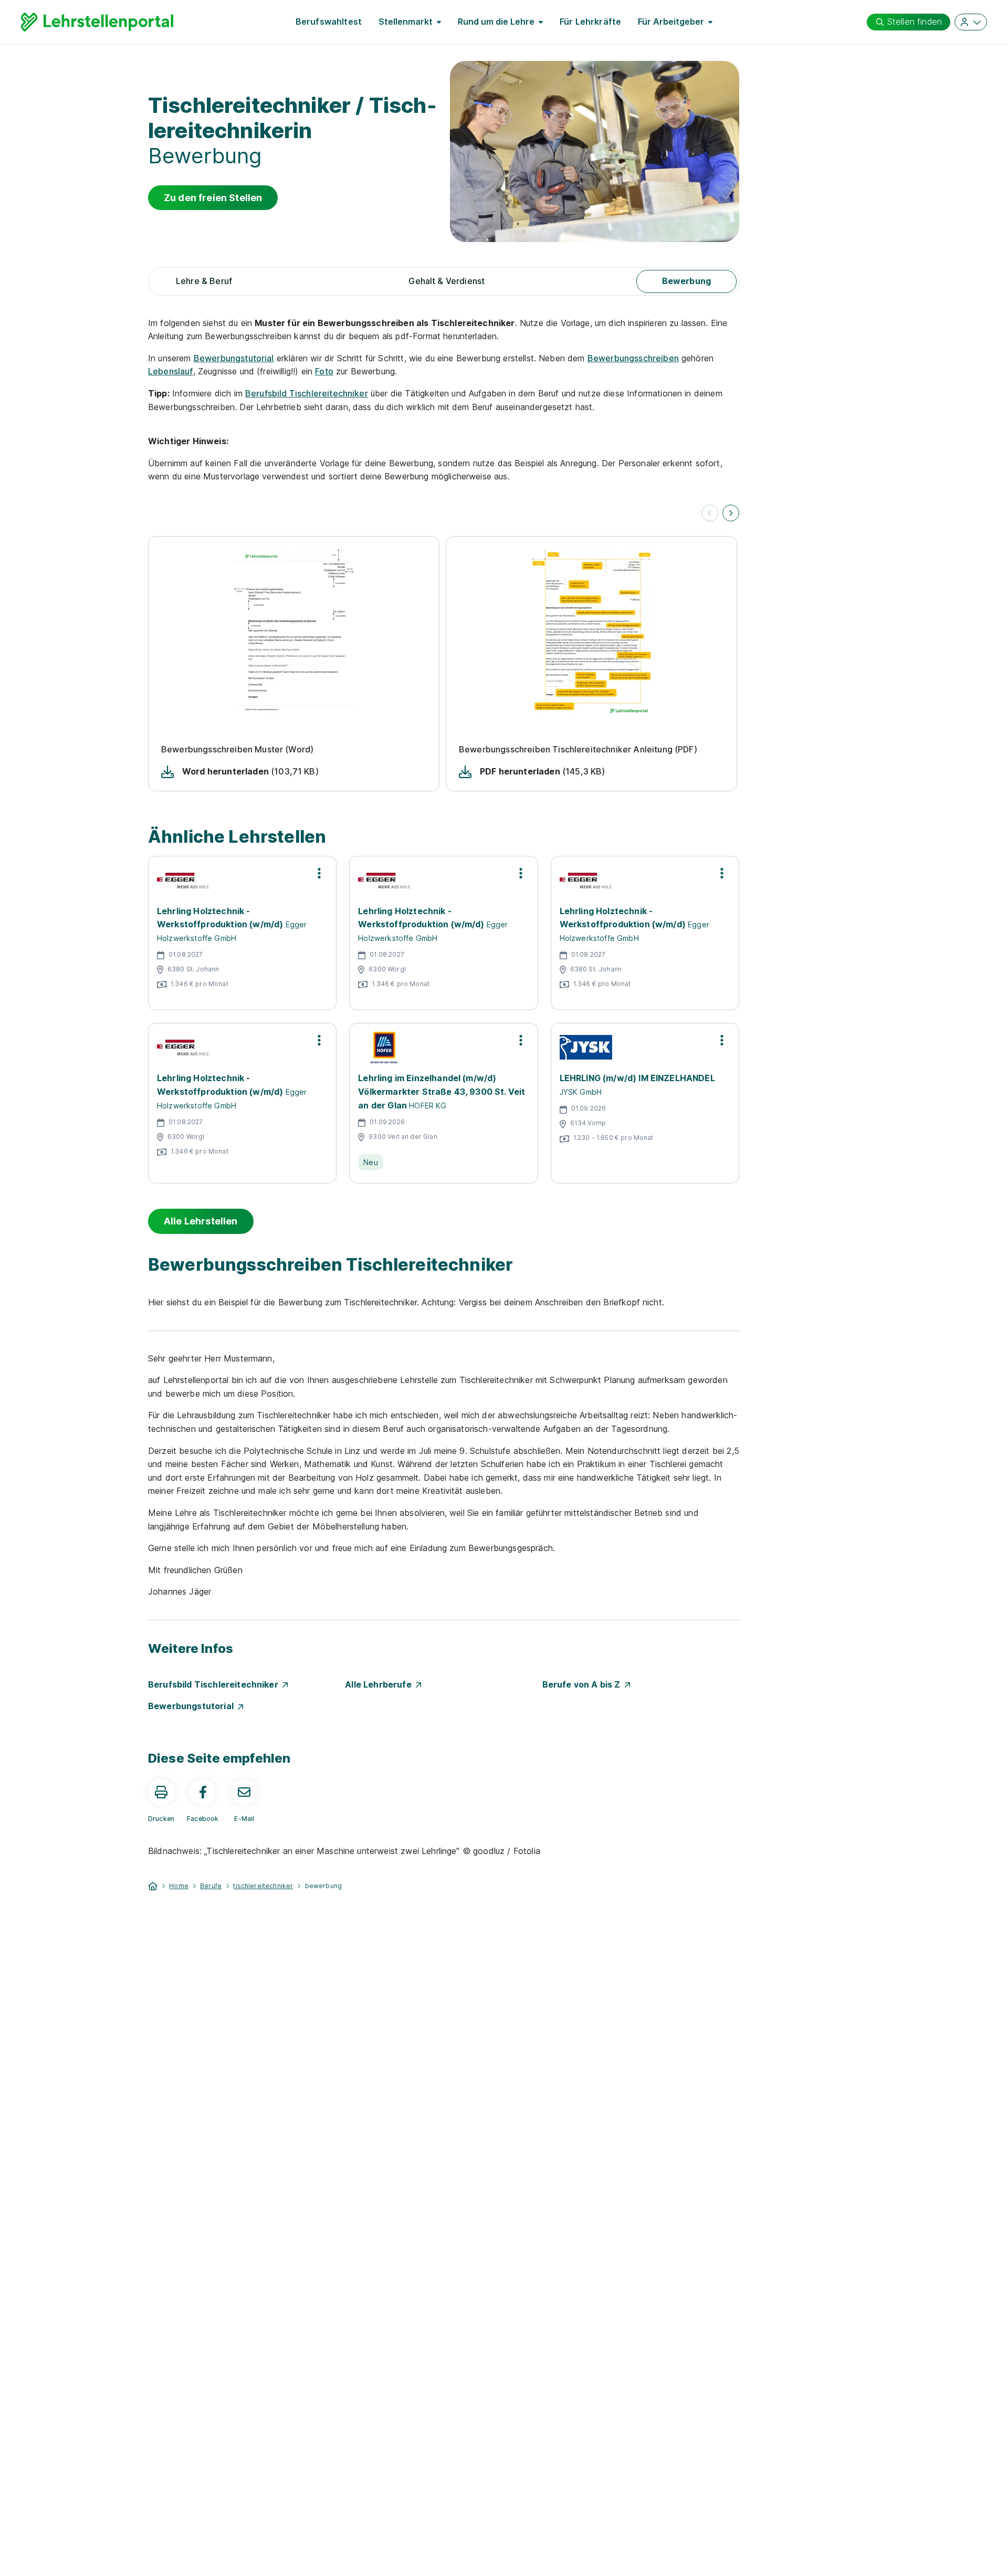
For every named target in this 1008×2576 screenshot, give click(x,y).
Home (179, 1886)
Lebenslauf (171, 371)
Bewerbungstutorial (234, 358)
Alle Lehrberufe (380, 1684)
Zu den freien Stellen (213, 198)
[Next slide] (731, 513)
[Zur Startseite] (97, 22)
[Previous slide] (710, 513)
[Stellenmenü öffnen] (319, 873)
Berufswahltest (329, 22)
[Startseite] (153, 1885)
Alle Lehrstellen (201, 1221)
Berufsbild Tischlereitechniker (307, 393)
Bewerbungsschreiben (633, 358)
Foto (324, 371)
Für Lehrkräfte (590, 22)
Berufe (211, 1886)
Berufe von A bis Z (584, 1684)
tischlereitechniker (263, 1886)
